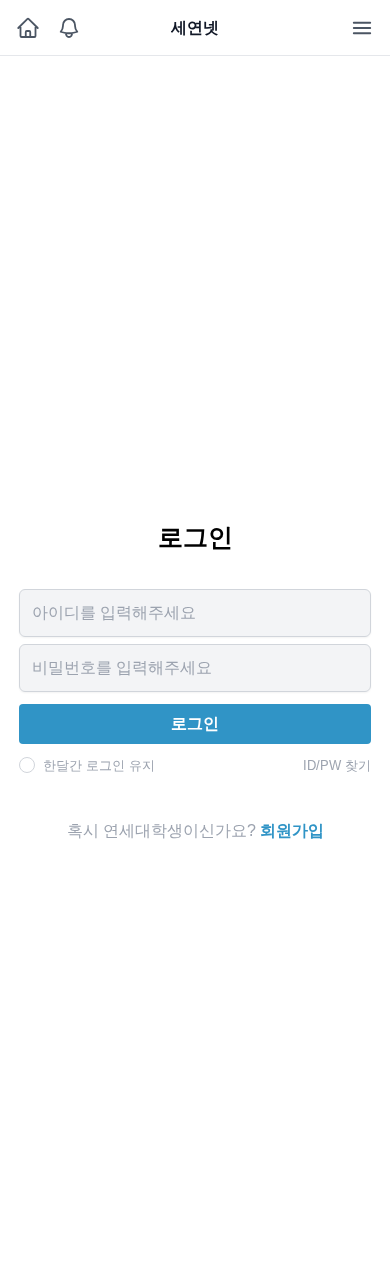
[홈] (27, 28)
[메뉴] (362, 28)
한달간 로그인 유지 (99, 765)
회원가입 (292, 830)
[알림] (68, 28)
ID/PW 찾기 (337, 765)
